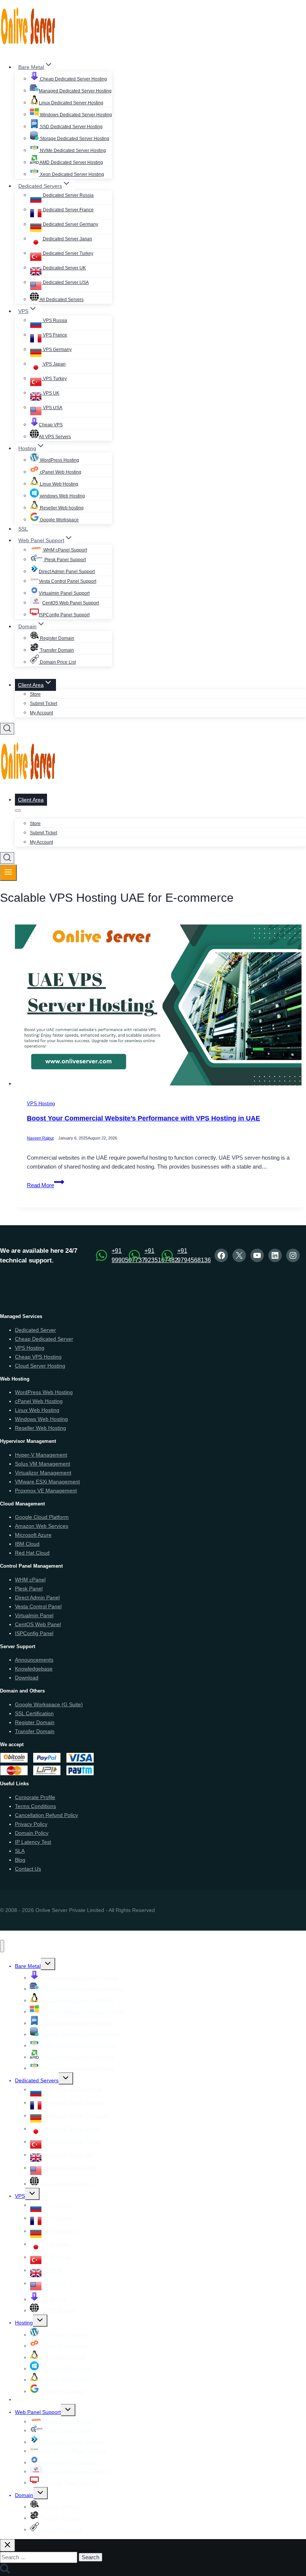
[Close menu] (2, 1946)
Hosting (24, 2323)
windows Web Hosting (62, 496)
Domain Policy (32, 1833)
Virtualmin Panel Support (64, 593)
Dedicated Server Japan (67, 239)
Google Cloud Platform (42, 1517)
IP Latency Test (33, 1842)
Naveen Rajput (40, 1138)
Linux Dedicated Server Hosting (71, 103)
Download (27, 1678)
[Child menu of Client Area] (18, 810)
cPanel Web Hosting (60, 472)
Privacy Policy (31, 1824)
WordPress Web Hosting (44, 1392)
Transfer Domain (56, 650)
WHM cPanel (30, 1580)
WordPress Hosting (59, 460)
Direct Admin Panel (37, 1597)
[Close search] (7, 2545)
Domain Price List (57, 662)
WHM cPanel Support (65, 550)
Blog (20, 1860)
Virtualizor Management (43, 1473)
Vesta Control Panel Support (68, 581)
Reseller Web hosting (61, 508)
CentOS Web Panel (38, 1624)
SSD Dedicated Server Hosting (71, 127)
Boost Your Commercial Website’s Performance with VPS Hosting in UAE (143, 1118)
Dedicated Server (35, 1330)
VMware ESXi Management (47, 1482)
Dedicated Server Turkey (68, 253)
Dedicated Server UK (64, 268)
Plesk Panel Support (65, 560)
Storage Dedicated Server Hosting (74, 139)
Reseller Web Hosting (40, 1428)
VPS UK (51, 393)
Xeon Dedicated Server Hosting (71, 174)
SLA (20, 1851)
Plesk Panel (29, 1589)
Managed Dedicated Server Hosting (75, 91)
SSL (23, 529)
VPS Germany (57, 350)
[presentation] (160, 1007)
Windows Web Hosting (41, 1419)
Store (35, 694)
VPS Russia (54, 320)
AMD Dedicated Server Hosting (71, 162)
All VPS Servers (55, 437)
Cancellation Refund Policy (46, 1815)
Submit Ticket (43, 704)
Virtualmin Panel (34, 1615)
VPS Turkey (54, 379)
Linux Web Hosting (59, 484)
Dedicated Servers (37, 2080)
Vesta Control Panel (38, 1606)
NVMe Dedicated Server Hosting (72, 151)
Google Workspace (59, 520)
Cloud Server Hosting (40, 1366)
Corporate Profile (35, 1797)
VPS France (54, 335)
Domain (24, 2495)
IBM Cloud (27, 1544)
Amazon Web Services (42, 1526)
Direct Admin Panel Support (67, 572)
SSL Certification (34, 1713)
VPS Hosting (41, 1104)
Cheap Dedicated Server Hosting (73, 79)
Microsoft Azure (33, 1535)
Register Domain (57, 638)
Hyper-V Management (41, 1455)
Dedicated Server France (68, 210)
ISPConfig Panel (34, 1633)
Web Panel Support (38, 2412)
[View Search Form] (7, 729)
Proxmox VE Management (46, 1491)
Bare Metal (28, 1966)
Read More (46, 1185)
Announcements (34, 1660)
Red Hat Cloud (32, 1553)
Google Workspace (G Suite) (49, 1704)
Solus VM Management (43, 1464)
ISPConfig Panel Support (64, 615)
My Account (41, 713)
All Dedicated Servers (61, 300)
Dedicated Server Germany (70, 224)
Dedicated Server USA (65, 282)
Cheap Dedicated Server (44, 1339)
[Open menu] (8, 873)
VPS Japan (54, 364)
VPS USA (52, 408)
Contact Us (28, 1869)
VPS (20, 2196)
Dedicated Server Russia (68, 195)
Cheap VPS (51, 425)
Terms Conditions (35, 1806)
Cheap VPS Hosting (38, 1357)
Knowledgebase (34, 1669)
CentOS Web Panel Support (71, 603)
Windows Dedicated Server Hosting (75, 115)
